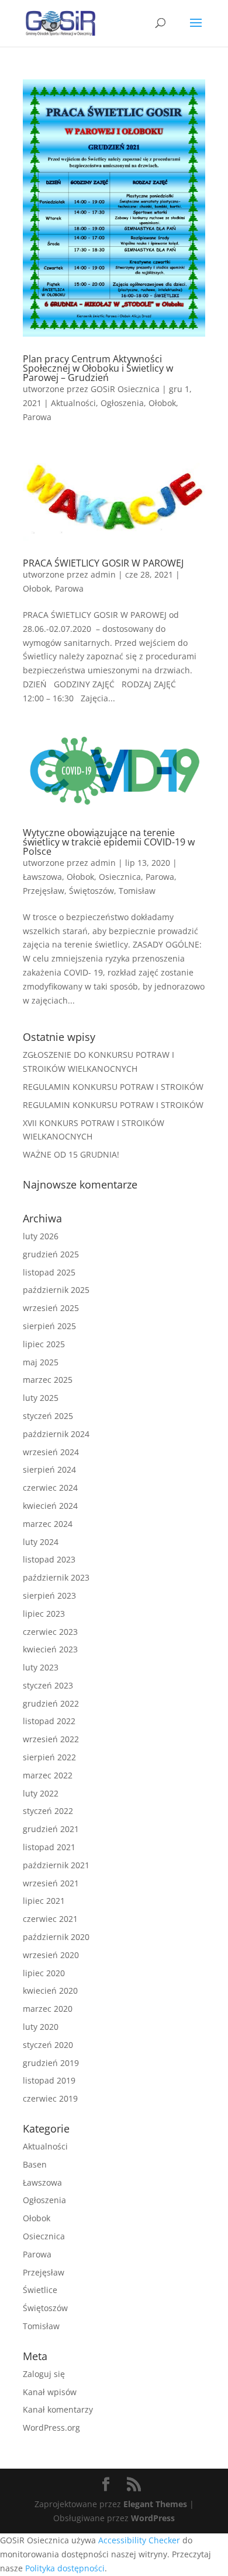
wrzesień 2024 (51, 1452)
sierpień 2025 (49, 1326)
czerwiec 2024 (50, 1488)
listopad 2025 (49, 1272)
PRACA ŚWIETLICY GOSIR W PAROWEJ (103, 563)
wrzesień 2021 (51, 1883)
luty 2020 (41, 2027)
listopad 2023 (49, 1559)
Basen (35, 2164)
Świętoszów (91, 891)
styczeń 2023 (48, 1685)
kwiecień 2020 (50, 1990)
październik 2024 (56, 1434)
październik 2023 (56, 1577)
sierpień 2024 (49, 1469)
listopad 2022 (49, 1721)
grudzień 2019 (51, 2063)
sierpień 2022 (49, 1757)
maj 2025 (41, 1362)
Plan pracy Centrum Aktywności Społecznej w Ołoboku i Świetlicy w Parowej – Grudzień (98, 368)
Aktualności (73, 403)
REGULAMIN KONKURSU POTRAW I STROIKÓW (113, 1087)
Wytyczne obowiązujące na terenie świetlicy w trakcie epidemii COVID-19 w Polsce (109, 842)
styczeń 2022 (48, 1811)
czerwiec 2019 (50, 2098)
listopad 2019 (49, 2080)
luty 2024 (41, 1542)
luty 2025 (41, 1398)
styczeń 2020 (48, 2045)
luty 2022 (41, 1793)
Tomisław (137, 891)
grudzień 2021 (51, 1829)
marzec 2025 (48, 1380)
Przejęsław (44, 891)
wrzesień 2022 (51, 1739)
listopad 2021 (49, 1847)
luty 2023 (41, 1667)
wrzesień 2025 (51, 1308)
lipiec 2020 (44, 1973)
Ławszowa (42, 877)
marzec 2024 (48, 1524)
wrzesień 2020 (51, 1955)
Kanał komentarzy (58, 2409)
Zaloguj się (44, 2374)
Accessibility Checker (139, 2540)
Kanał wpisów (50, 2392)
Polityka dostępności (65, 2568)
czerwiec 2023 (50, 1632)
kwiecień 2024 (50, 1506)
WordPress (153, 2518)
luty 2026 (41, 1236)
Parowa (37, 417)
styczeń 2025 (48, 1416)
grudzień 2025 (51, 1254)
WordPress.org (51, 2428)
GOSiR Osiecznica (125, 389)
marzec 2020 (48, 2009)
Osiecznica (120, 877)
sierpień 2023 (49, 1595)
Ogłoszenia (122, 403)
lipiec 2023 (44, 1614)
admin (103, 574)
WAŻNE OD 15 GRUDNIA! (71, 1154)
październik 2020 (56, 1937)
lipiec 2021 (44, 1901)
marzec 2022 (48, 1775)
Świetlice (40, 2290)
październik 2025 (56, 1290)
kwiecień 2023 (50, 1649)
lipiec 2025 (44, 1344)
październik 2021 (56, 1865)
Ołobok (162, 403)
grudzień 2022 (51, 1703)
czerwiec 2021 (50, 1919)
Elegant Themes (155, 2504)
